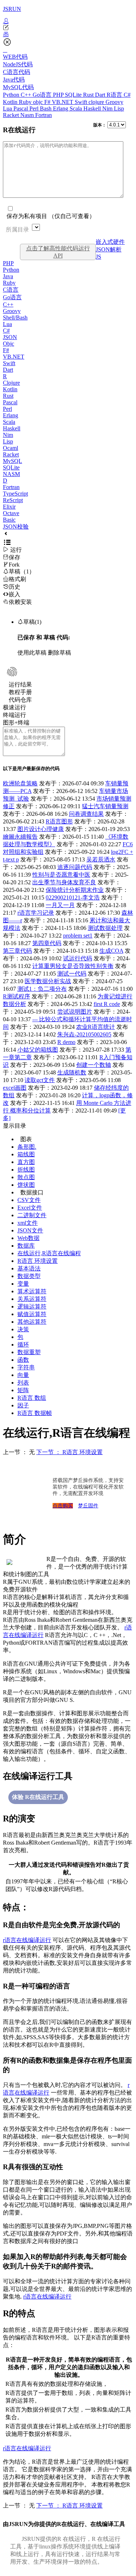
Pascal (21, 108)
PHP (59, 95)
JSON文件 (30, 1230)
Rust (89, 95)
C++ (27, 95)
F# (48, 102)
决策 (23, 1329)
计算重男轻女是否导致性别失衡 (73, 966)
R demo (66, 1042)
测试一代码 (72, 974)
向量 (23, 1375)
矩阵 (23, 1390)
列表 (23, 1383)
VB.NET (63, 102)
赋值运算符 (32, 1314)
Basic (9, 520)
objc (39, 102)
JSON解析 (109, 249)
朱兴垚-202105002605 (84, 1034)
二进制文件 (32, 1215)
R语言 (115, 95)
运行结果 (20, 684)
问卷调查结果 (86, 814)
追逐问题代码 (75, 867)
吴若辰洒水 (101, 859)
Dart (101, 95)
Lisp (119, 108)
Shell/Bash (15, 318)
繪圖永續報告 (20, 837)
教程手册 (20, 692)
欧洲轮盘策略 (20, 783)
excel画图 (15, 1088)
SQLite (74, 95)
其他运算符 (32, 1322)
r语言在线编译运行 (27, 1940)
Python (12, 95)
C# (127, 95)
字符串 (26, 1367)
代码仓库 (20, 700)
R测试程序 (17, 996)
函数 (23, 1360)
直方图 (26, 1162)
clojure (97, 102)
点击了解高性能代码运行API (58, 252)
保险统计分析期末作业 (75, 890)
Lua (8, 108)
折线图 (26, 1170)
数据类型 (29, 1276)
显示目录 (15, 1126)
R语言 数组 (32, 1398)
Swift (82, 102)
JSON (10, 337)
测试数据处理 (105, 928)
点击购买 (63, 1506)
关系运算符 (32, 1299)
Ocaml (11, 448)
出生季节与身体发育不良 (64, 882)
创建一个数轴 (94, 1065)
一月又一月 (60, 905)
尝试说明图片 (75, 1012)
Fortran (44, 115)
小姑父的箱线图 (38, 1050)
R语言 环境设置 (38, 1261)
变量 (23, 1284)
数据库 (26, 1246)
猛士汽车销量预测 (105, 806)
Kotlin (11, 102)
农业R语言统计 (96, 1027)
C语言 (11, 290)
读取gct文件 (40, 1080)
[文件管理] (68, 34)
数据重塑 (29, 1352)
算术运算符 (32, 1291)
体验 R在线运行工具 (38, 1797)
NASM (11, 474)
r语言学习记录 (36, 913)
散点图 (26, 1177)
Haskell (93, 108)
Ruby (26, 102)
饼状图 (26, 1185)
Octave (11, 513)
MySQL (13, 461)
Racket (12, 115)
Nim (108, 108)
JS (98, 257)
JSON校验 (16, 527)
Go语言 (43, 95)
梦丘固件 (88, 1506)
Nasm (28, 115)
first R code (107, 1004)
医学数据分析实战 (48, 981)
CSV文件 (29, 1200)
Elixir (9, 507)
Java (8, 276)
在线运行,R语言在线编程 (49, 1253)
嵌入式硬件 (110, 242)
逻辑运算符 (32, 1306)
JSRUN (12, 9)
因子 (23, 1405)
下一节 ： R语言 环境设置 (69, 1452)
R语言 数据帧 (35, 1413)
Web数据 (28, 1238)
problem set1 (78, 936)
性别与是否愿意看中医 (61, 875)
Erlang (61, 108)
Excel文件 (30, 1208)
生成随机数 (72, 1072)
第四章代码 (47, 943)
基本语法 (29, 1268)
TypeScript (15, 494)
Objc (9, 344)
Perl (35, 108)
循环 (23, 1345)
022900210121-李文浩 (73, 897)
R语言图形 (59, 821)
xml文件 (28, 1223)
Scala (77, 108)
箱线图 (26, 1154)
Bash (46, 108)
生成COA (111, 951)
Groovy (114, 102)
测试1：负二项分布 (42, 989)
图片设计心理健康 (41, 829)
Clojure (11, 383)
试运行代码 (78, 958)
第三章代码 (17, 951)
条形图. (27, 1147)
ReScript (13, 500)
